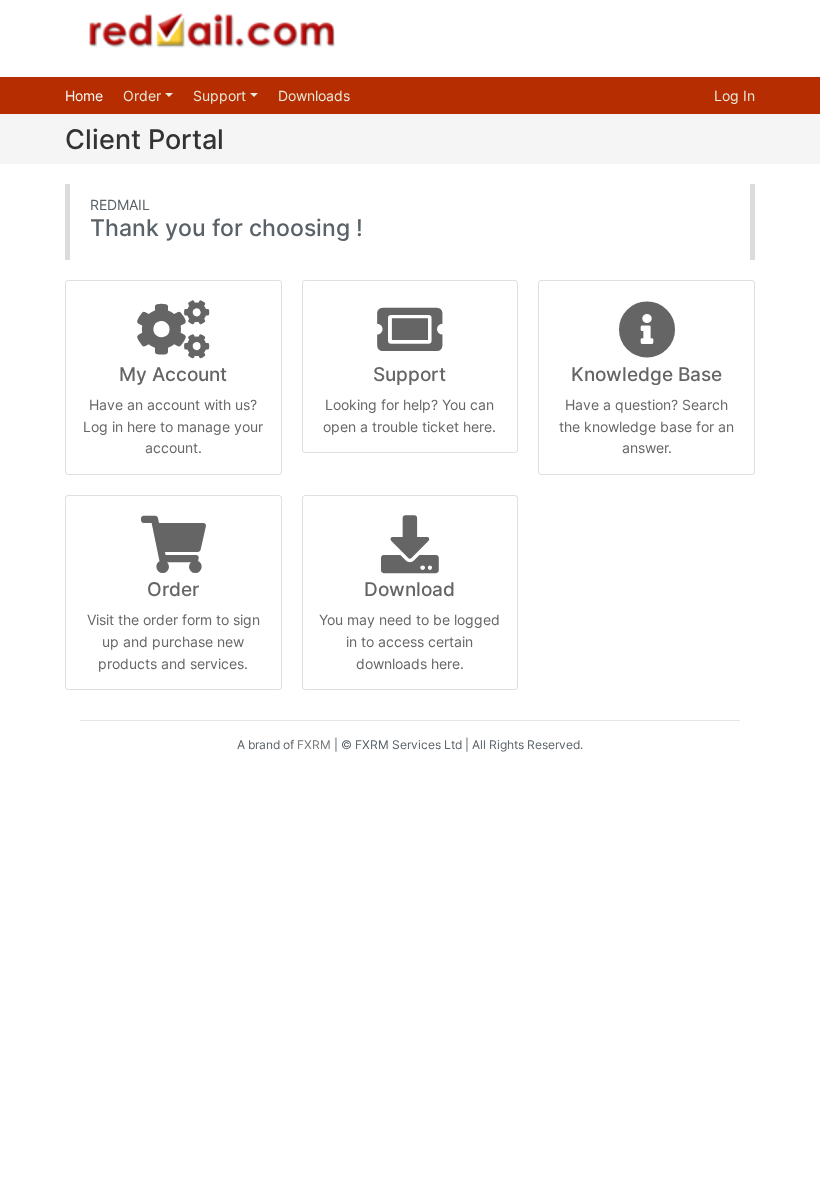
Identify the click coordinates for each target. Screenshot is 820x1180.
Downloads (314, 95)
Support (221, 95)
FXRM (314, 744)
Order (144, 95)
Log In (734, 95)
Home (84, 95)
